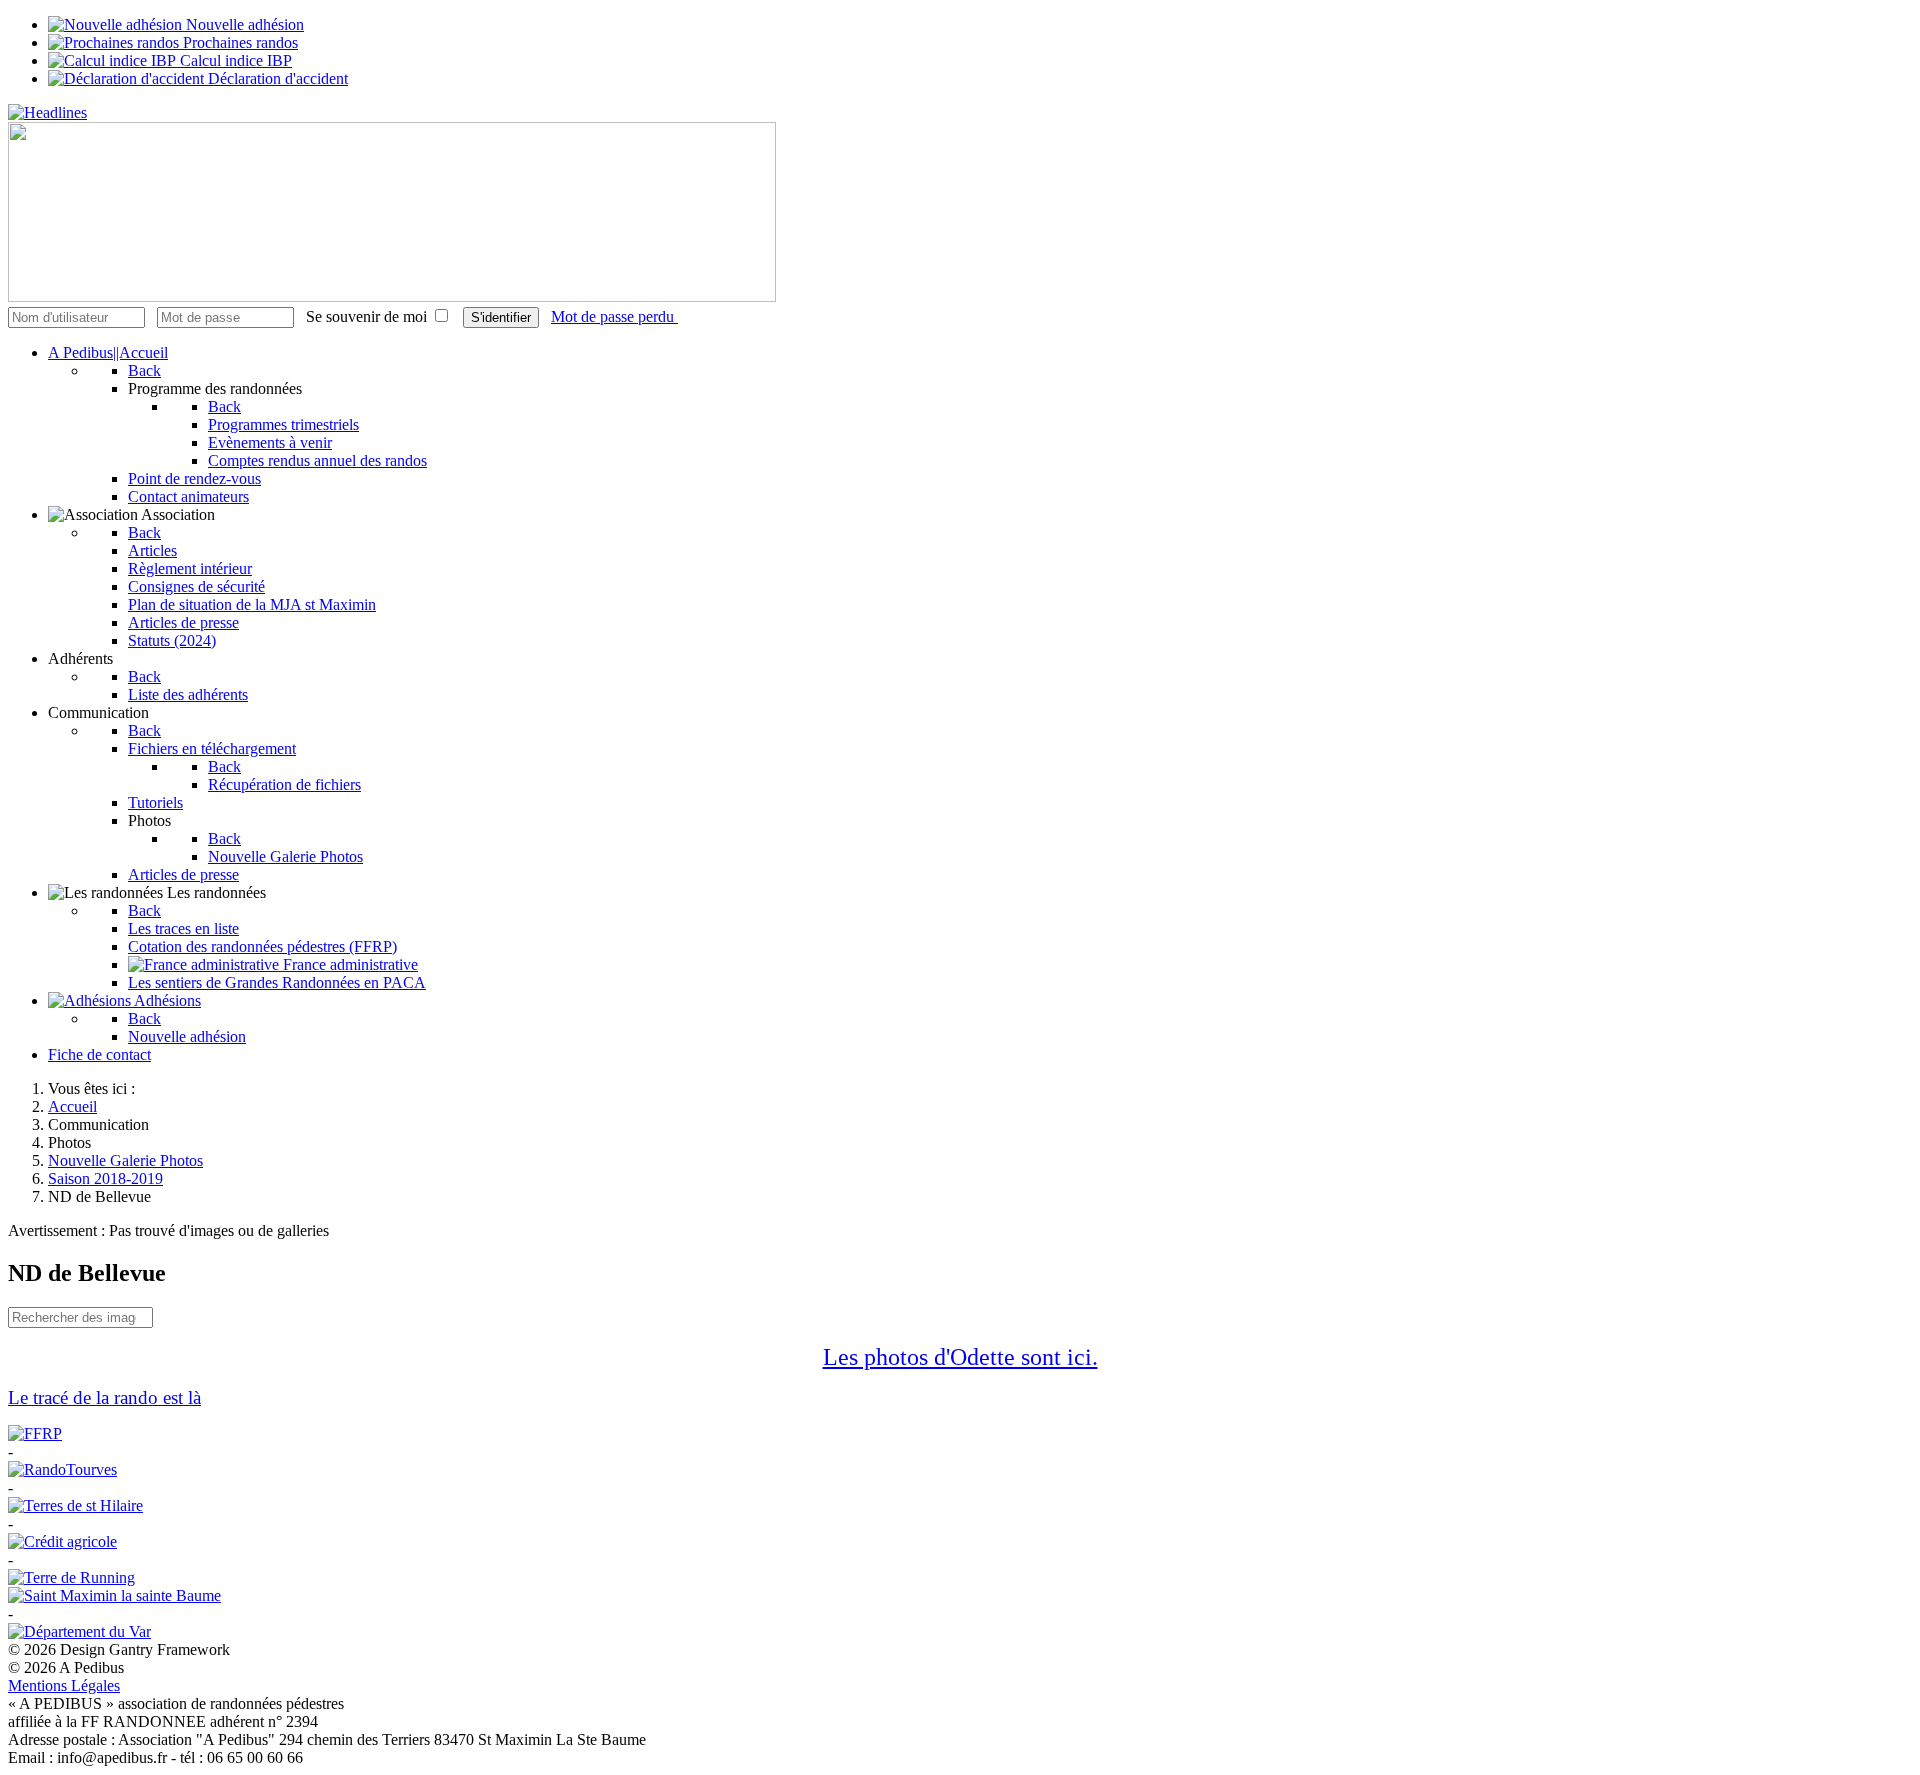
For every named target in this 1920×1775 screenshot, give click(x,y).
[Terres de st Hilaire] (75, 1505)
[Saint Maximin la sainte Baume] (114, 1595)
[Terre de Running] (71, 1577)
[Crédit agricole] (62, 1541)
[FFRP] (35, 1433)
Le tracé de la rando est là (104, 1397)
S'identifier (501, 317)
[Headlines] (47, 112)
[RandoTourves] (62, 1469)
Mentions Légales (64, 1685)
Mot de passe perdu (614, 316)
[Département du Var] (79, 1631)
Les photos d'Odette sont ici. (960, 1357)
